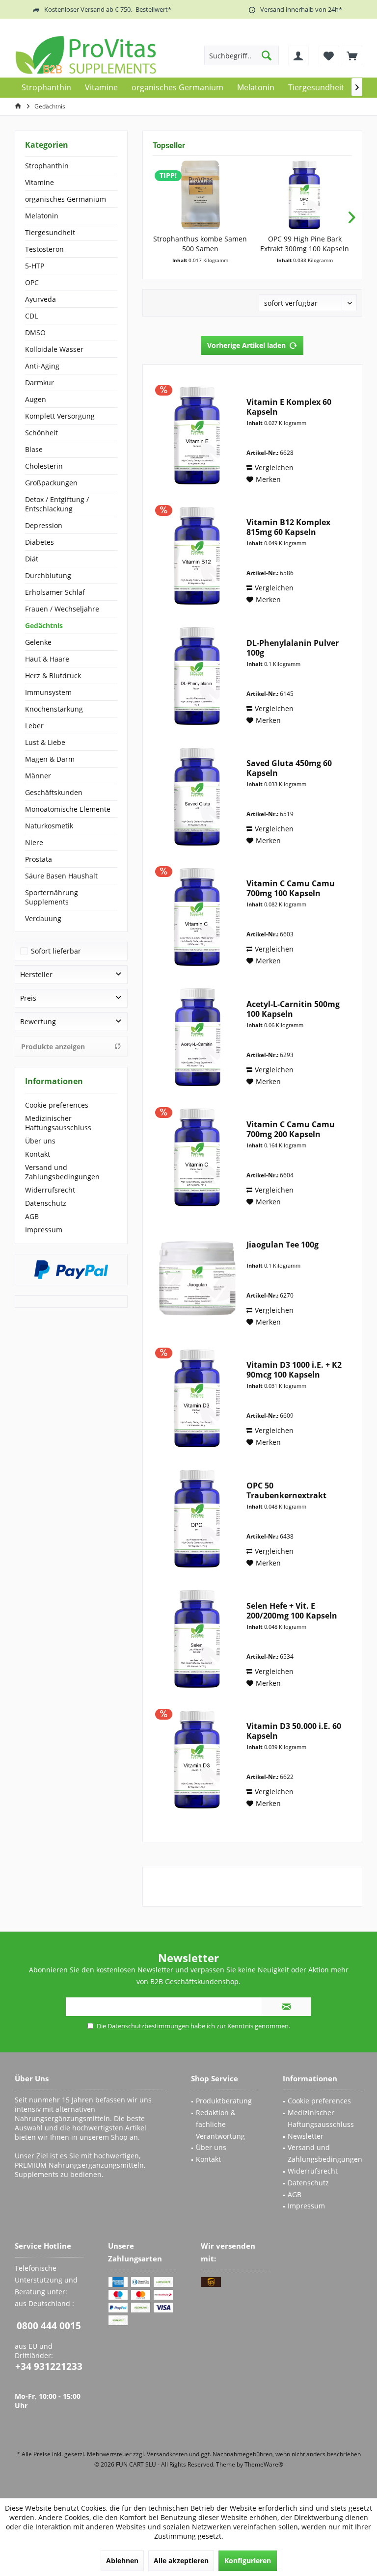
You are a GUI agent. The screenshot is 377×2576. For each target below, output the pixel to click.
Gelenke (38, 642)
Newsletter (306, 2136)
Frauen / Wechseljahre (62, 609)
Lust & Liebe (45, 742)
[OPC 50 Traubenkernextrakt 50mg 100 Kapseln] (197, 1519)
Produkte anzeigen (53, 1047)
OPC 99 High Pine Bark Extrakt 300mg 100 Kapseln (305, 244)
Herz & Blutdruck (53, 676)
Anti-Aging (42, 366)
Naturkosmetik (49, 826)
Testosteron (44, 249)
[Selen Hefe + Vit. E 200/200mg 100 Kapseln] (197, 1639)
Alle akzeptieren (181, 2561)
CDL (31, 316)
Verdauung (43, 918)
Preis (28, 998)
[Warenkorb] (352, 55)
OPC (32, 282)
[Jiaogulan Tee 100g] (197, 1278)
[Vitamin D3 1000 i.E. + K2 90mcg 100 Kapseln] (197, 1398)
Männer (38, 776)
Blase (34, 449)
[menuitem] (352, 55)
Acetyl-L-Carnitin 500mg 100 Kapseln (293, 1009)
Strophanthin (47, 166)
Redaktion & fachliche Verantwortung (220, 2124)
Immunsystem (48, 692)
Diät (32, 559)
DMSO (35, 332)
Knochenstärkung (54, 709)
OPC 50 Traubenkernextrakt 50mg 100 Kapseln (286, 1490)
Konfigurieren (248, 2561)
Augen (36, 399)
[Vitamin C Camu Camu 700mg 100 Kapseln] (197, 916)
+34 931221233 (49, 2366)
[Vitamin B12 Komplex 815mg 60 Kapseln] (197, 555)
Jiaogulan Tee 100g (283, 1245)
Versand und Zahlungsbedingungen (62, 1172)
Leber (34, 726)
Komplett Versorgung (60, 416)
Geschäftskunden (54, 792)
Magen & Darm (50, 759)
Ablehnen (122, 2561)
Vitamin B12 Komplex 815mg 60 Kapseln (288, 527)
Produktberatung (224, 2101)
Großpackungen (51, 483)
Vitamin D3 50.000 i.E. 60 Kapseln (294, 1731)
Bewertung (38, 1022)
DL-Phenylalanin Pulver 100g (293, 648)
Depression (44, 525)
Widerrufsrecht (50, 1190)
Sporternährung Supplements (52, 897)
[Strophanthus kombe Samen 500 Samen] (200, 195)
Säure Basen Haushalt (61, 876)
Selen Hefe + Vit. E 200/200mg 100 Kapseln (292, 1611)
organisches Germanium (66, 199)
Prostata (39, 859)
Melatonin (42, 216)
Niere (34, 842)
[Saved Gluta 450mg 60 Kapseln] (197, 796)
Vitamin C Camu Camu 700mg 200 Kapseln (291, 1129)
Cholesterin (44, 466)
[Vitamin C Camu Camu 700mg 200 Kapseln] (197, 1157)
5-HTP (35, 266)
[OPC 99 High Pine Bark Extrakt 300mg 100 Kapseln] (305, 195)
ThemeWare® (264, 2464)
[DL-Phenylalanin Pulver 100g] (197, 676)
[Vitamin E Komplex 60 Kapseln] (197, 435)
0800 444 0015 (49, 2326)
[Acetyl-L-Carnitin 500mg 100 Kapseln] (197, 1037)
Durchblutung (48, 575)
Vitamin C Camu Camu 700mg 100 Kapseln (291, 888)
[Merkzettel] (329, 55)
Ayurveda (40, 299)
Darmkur (40, 383)
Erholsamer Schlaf (55, 592)
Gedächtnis (44, 625)
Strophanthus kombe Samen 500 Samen (200, 244)
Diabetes (40, 542)
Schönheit (41, 433)
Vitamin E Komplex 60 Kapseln (289, 407)
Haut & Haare (47, 659)
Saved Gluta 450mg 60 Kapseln (289, 768)
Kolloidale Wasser (54, 349)
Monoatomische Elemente (68, 809)
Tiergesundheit (50, 232)
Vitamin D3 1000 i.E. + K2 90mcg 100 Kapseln (294, 1370)
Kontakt (38, 1154)
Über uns (40, 1141)
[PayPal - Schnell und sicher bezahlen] (71, 1270)
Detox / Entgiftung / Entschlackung (57, 504)
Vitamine (40, 182)
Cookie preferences (57, 1105)
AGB (32, 1216)
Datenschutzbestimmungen (148, 2026)
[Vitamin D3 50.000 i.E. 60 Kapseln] (197, 1759)
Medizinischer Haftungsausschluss (58, 1123)
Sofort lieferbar (56, 951)
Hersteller (36, 974)
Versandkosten (167, 2454)
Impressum (44, 1230)
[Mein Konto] (298, 55)
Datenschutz (46, 1203)
